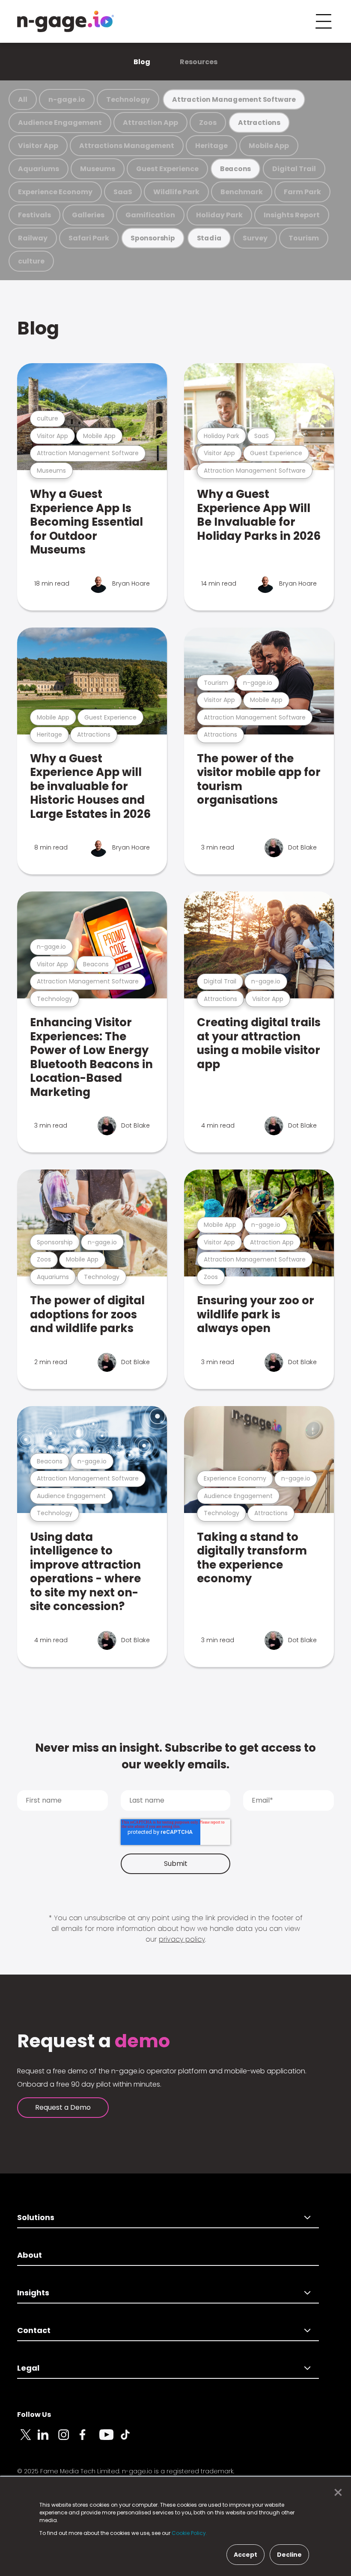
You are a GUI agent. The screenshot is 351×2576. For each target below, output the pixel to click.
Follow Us (34, 2415)
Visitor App (38, 146)
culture (31, 261)
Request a (94, 2041)
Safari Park (89, 238)
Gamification (150, 215)
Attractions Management (127, 146)
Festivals (34, 215)
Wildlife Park (176, 192)
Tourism (304, 238)
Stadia (209, 238)
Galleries (88, 215)
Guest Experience (167, 169)
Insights (33, 2293)
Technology (128, 99)
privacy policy (182, 1939)
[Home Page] (65, 21)
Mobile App (269, 146)
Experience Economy (55, 192)
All (23, 99)
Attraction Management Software (234, 99)
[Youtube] (110, 2440)
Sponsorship (153, 238)
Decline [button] (289, 2555)
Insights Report (292, 215)
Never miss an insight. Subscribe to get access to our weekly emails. (175, 1756)
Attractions (259, 123)
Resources (199, 62)
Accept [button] (245, 2555)
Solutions (36, 2217)
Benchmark (242, 192)
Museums (98, 169)
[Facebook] (89, 2440)
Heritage (211, 146)
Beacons (236, 169)
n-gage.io (67, 99)
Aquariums (39, 169)
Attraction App (150, 123)
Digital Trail (294, 169)
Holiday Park (219, 215)
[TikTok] (130, 2440)
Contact (34, 2330)
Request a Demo (63, 2107)
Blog (142, 62)
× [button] (336, 2493)
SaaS (123, 192)
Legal (28, 2368)
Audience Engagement (60, 123)
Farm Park (302, 192)
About (30, 2255)
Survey (255, 238)
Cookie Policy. (189, 2533)
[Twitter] (27, 2440)
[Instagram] (68, 2440)
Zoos (208, 123)
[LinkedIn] (48, 2440)
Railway (33, 238)
